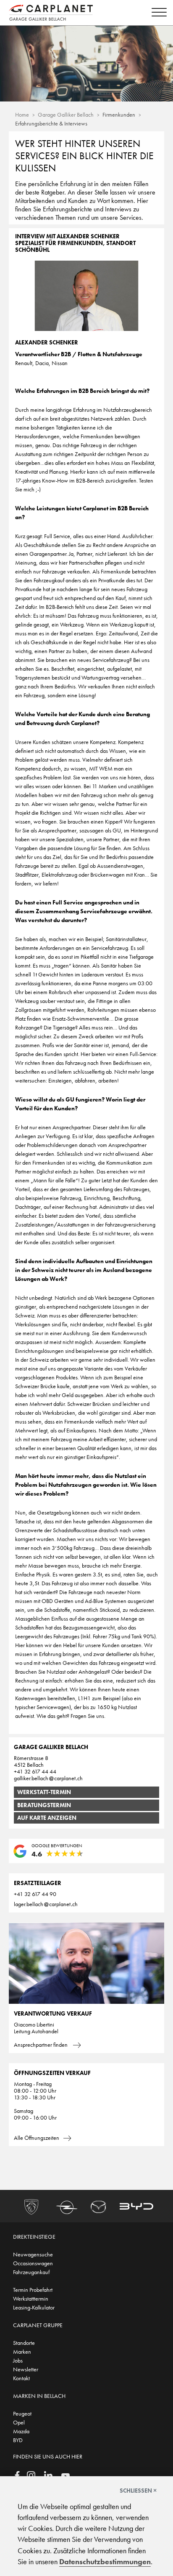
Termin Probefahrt (33, 2290)
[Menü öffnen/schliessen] (157, 13)
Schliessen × (138, 2491)
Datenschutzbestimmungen (105, 2562)
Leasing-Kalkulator (34, 2307)
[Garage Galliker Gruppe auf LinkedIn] (48, 2475)
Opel (19, 2422)
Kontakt (21, 2378)
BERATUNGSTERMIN (44, 1805)
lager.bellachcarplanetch (46, 1904)
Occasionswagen (33, 2263)
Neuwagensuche (33, 2254)
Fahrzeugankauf (31, 2272)
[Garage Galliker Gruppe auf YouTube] (66, 2475)
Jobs (18, 2360)
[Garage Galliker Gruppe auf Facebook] (17, 2475)
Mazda (21, 2431)
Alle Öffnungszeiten (37, 2138)
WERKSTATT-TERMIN (44, 1792)
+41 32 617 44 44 (35, 1771)
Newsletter (26, 2369)
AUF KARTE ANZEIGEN (47, 1818)
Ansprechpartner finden (41, 2045)
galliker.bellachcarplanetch (48, 1778)
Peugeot (22, 2413)
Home (22, 115)
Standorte (24, 2343)
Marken (22, 2352)
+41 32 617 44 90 (35, 1894)
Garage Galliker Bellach (66, 115)
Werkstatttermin (31, 2299)
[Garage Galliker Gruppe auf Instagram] (31, 2475)
